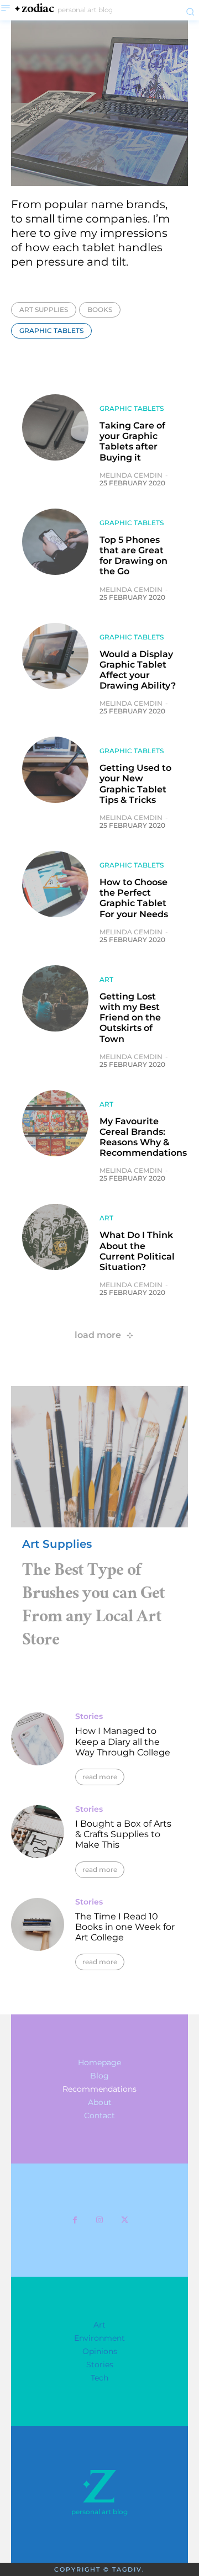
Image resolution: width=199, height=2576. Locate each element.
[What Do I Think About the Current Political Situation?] (55, 1237)
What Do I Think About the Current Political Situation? (137, 1251)
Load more (98, 1335)
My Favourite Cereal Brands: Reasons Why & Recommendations (143, 1137)
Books (100, 310)
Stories (89, 1716)
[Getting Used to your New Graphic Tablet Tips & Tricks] (55, 770)
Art (106, 980)
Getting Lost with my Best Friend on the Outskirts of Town (130, 1018)
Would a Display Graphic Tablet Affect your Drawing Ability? (138, 670)
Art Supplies (44, 310)
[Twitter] (125, 2220)
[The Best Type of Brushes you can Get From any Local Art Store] (99, 1457)
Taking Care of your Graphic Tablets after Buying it (132, 441)
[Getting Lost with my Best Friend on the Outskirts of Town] (55, 998)
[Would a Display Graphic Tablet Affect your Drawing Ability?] (55, 656)
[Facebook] (75, 2220)
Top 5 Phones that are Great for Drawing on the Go (133, 556)
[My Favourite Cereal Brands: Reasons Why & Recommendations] (55, 1123)
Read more (100, 1777)
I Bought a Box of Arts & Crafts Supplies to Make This (123, 1834)
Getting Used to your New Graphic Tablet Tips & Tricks (135, 784)
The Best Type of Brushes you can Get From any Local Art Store (93, 1607)
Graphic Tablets (51, 330)
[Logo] (99, 2486)
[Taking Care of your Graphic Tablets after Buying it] (55, 427)
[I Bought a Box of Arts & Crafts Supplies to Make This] (38, 1832)
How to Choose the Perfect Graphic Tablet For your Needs (134, 898)
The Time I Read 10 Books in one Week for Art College (125, 1927)
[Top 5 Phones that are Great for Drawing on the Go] (55, 542)
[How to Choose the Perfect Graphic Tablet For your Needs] (55, 884)
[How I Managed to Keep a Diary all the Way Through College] (38, 1739)
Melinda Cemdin (131, 475)
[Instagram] (100, 2220)
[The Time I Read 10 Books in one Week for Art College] (38, 1924)
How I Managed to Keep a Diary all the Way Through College (123, 1741)
